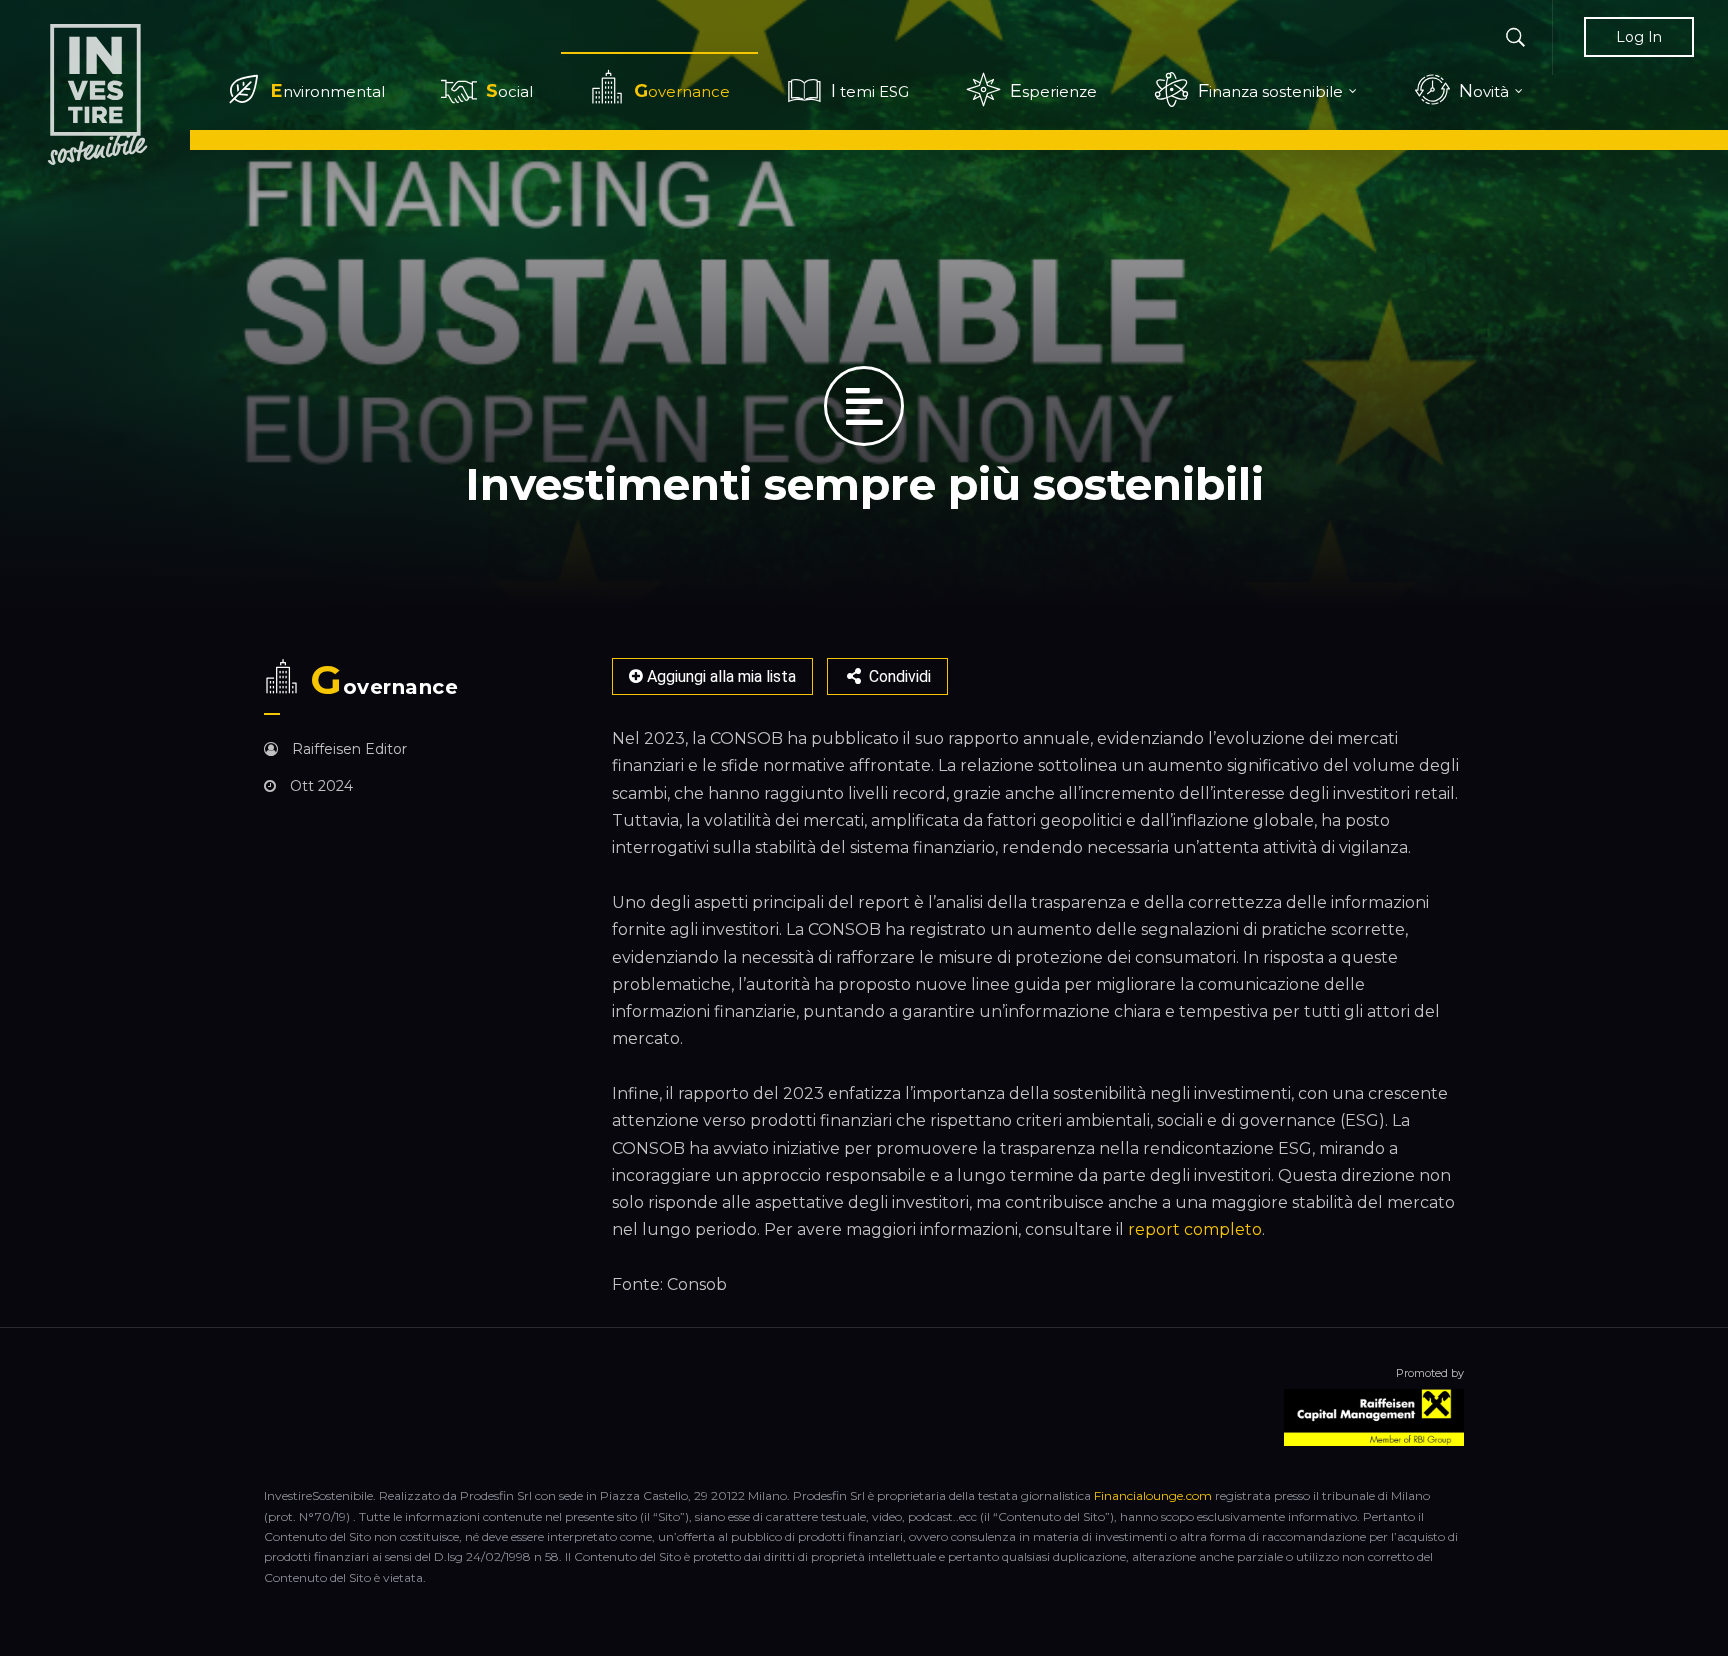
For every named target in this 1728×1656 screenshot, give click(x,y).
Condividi (898, 676)
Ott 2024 (319, 786)
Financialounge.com (1153, 1495)
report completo (1195, 1229)
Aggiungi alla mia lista (719, 676)
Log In (1639, 37)
